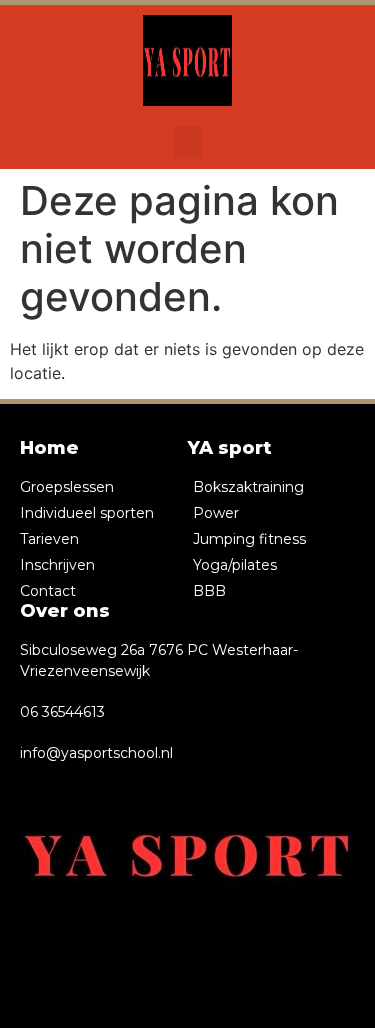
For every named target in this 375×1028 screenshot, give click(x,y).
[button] (188, 142)
